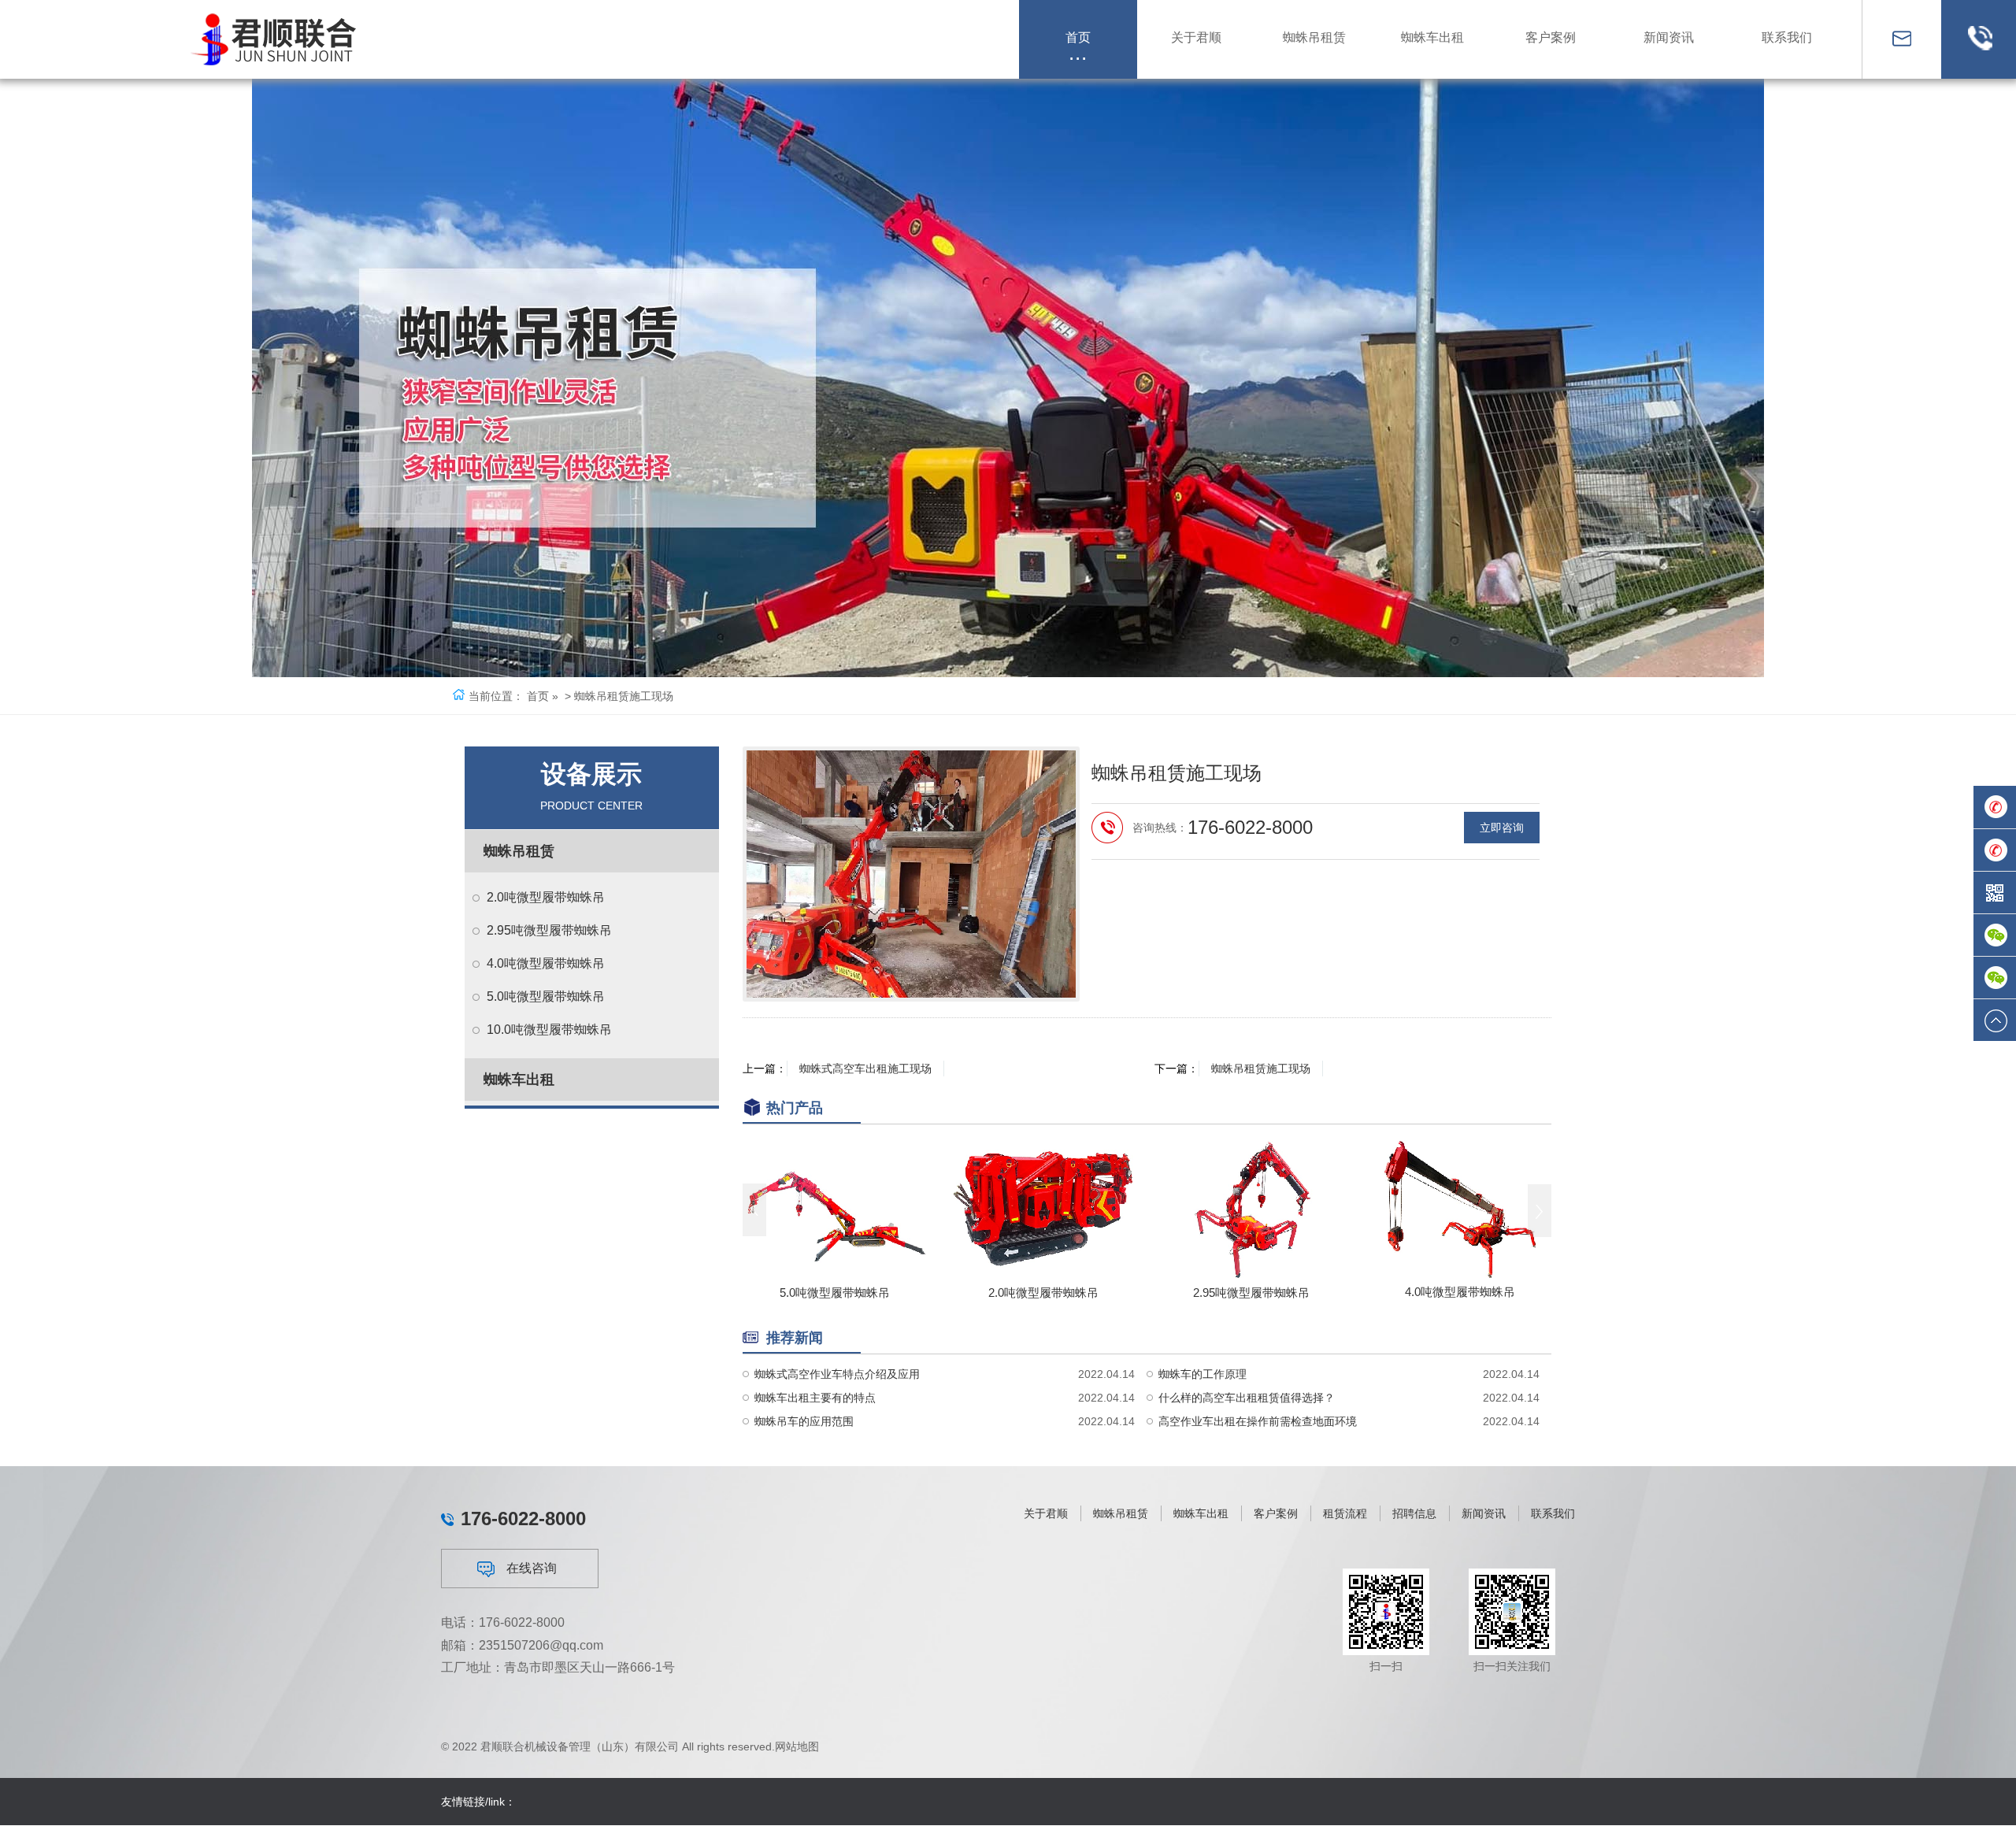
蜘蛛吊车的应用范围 (804, 1421)
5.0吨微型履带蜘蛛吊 (546, 996)
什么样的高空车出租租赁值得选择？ (1247, 1398)
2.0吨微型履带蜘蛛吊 (546, 897)
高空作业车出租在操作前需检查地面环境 (1258, 1421)
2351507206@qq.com (541, 1645)
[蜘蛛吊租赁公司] (279, 39)
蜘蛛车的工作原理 (1203, 1374)
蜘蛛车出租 (519, 1080)
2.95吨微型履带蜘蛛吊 (549, 930)
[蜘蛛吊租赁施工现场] (911, 874)
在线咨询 (532, 1568)
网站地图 (797, 1746)
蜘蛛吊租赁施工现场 (1261, 1069)
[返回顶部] (1995, 1020)
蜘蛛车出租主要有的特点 (815, 1398)
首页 (538, 696)
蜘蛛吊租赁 (519, 851)
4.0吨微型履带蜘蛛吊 (546, 963)
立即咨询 (1502, 828)
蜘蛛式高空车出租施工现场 (865, 1069)
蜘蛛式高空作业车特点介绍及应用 (837, 1374)
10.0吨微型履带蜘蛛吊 (549, 1030)
